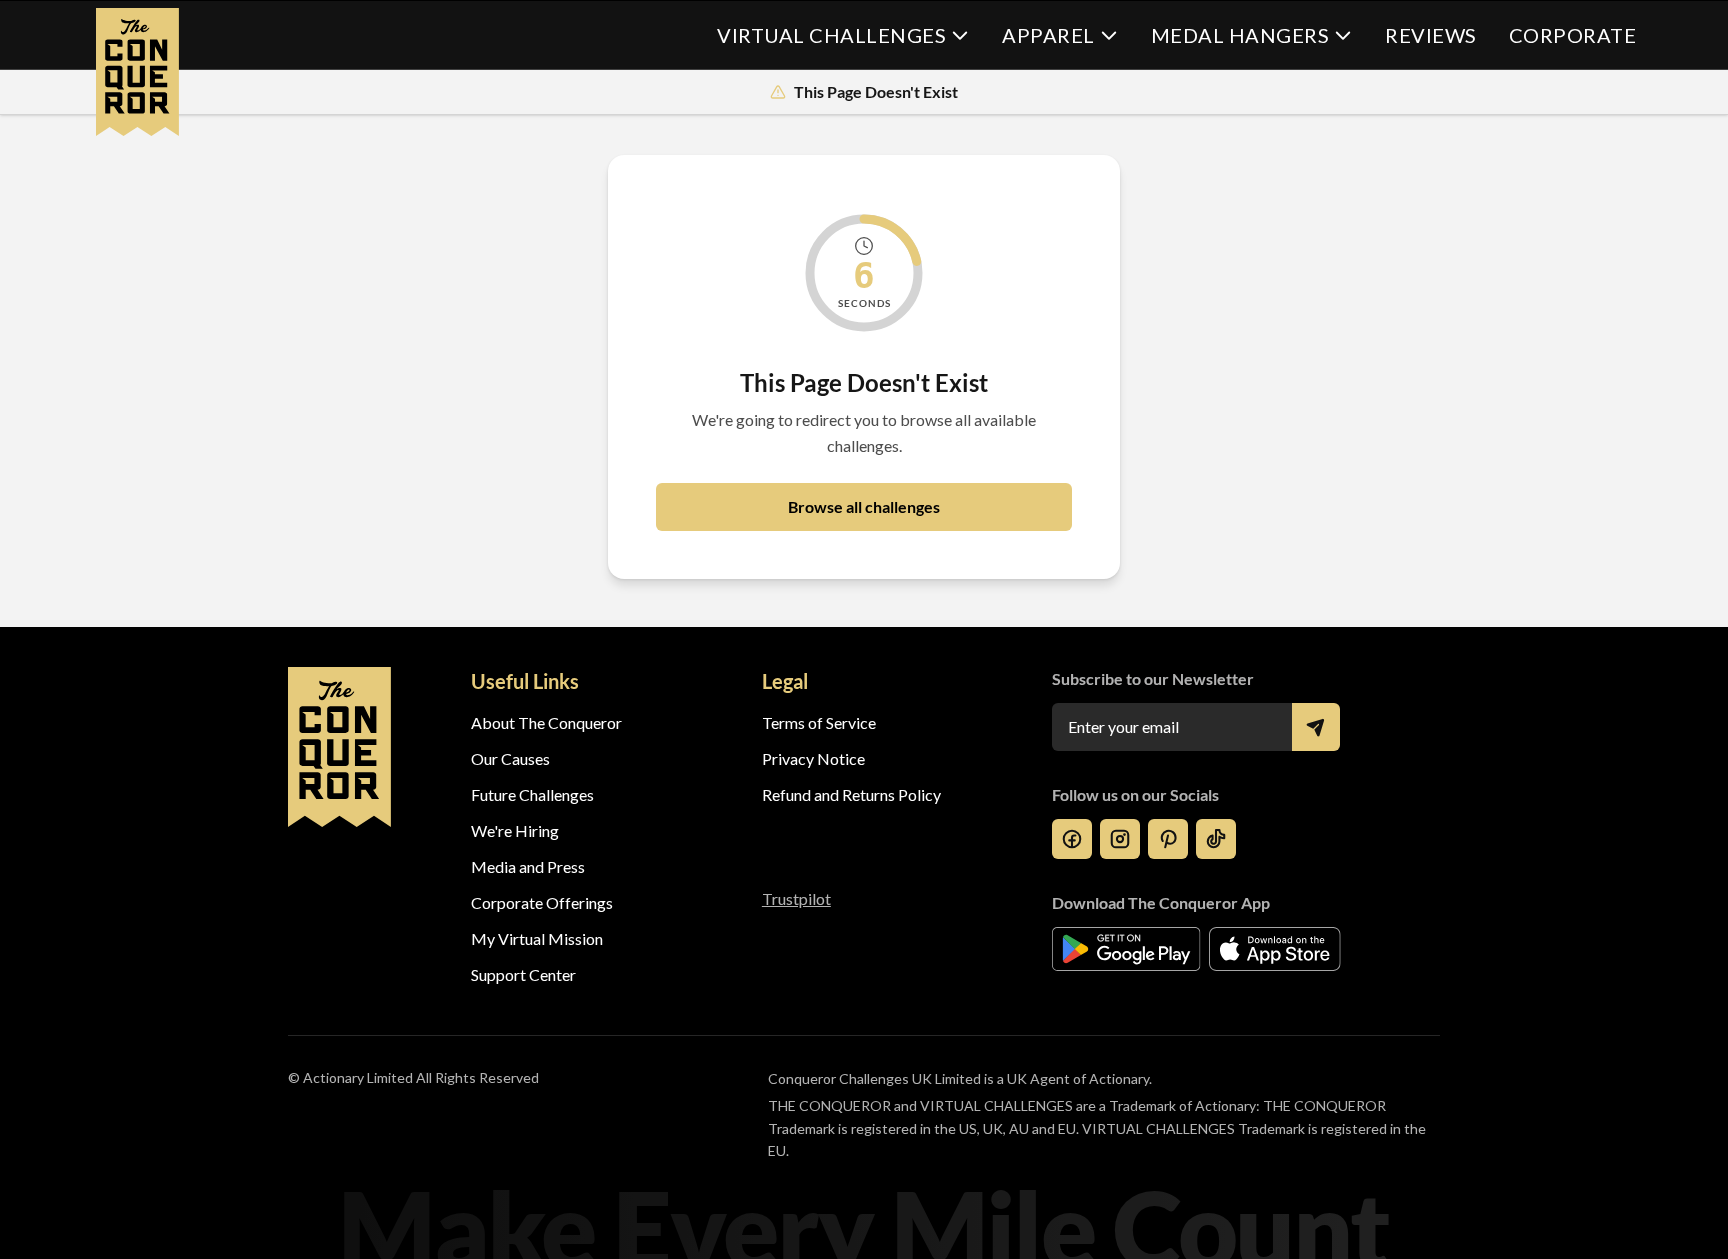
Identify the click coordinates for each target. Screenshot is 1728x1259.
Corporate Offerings (542, 902)
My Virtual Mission (537, 938)
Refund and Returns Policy (851, 794)
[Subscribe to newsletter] (1316, 727)
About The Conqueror (546, 722)
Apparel (1048, 35)
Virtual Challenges (831, 35)
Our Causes (510, 758)
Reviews (1431, 35)
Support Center (523, 974)
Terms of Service (819, 722)
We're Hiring (515, 830)
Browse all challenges (864, 506)
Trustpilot (796, 898)
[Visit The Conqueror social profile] (1072, 839)
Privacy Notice (813, 758)
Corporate (1573, 35)
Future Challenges (532, 794)
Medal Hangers (1240, 35)
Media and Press (528, 866)
